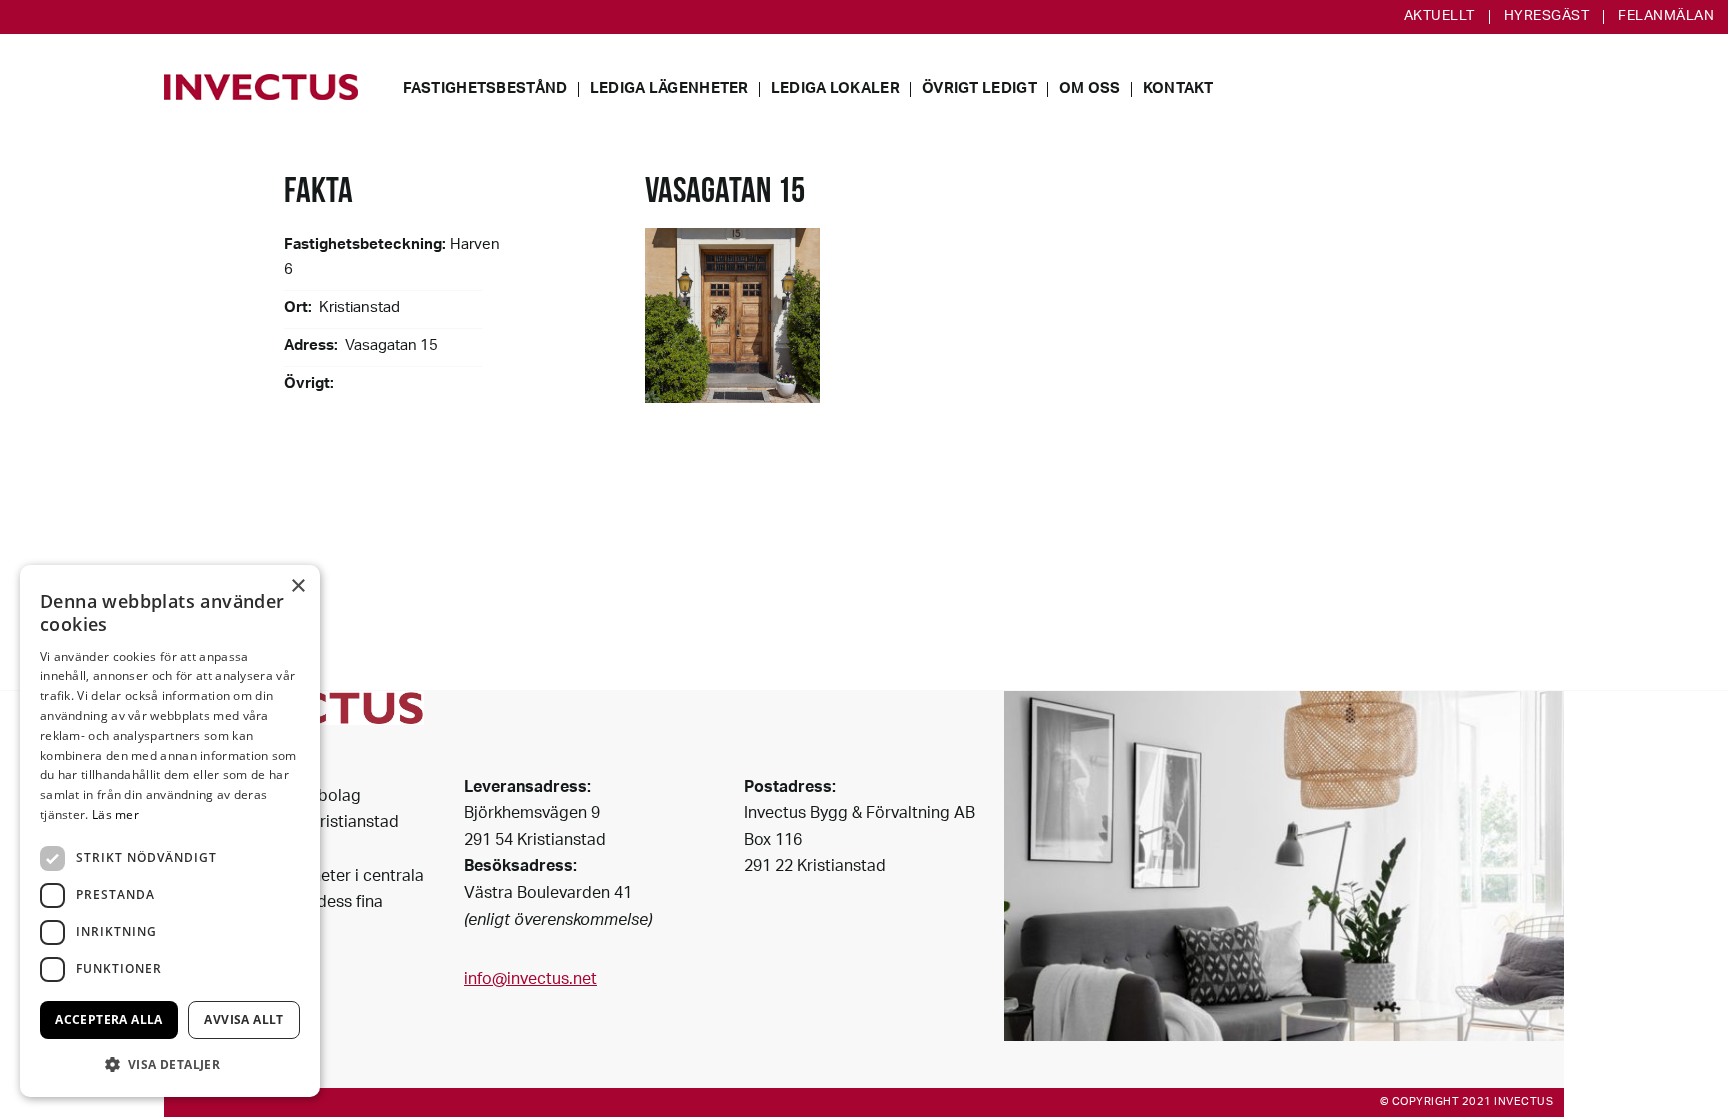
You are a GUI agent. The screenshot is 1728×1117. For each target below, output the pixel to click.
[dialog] (170, 831)
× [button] (297, 586)
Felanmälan (1666, 17)
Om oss (1090, 89)
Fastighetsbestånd (485, 89)
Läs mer (115, 814)
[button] (170, 1064)
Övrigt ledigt (979, 89)
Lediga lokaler (835, 89)
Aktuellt (1439, 17)
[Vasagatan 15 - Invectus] (261, 87)
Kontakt (1178, 89)
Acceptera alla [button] (109, 1019)
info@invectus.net (530, 980)
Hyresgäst (1547, 17)
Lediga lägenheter (669, 89)
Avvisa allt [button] (243, 1019)
